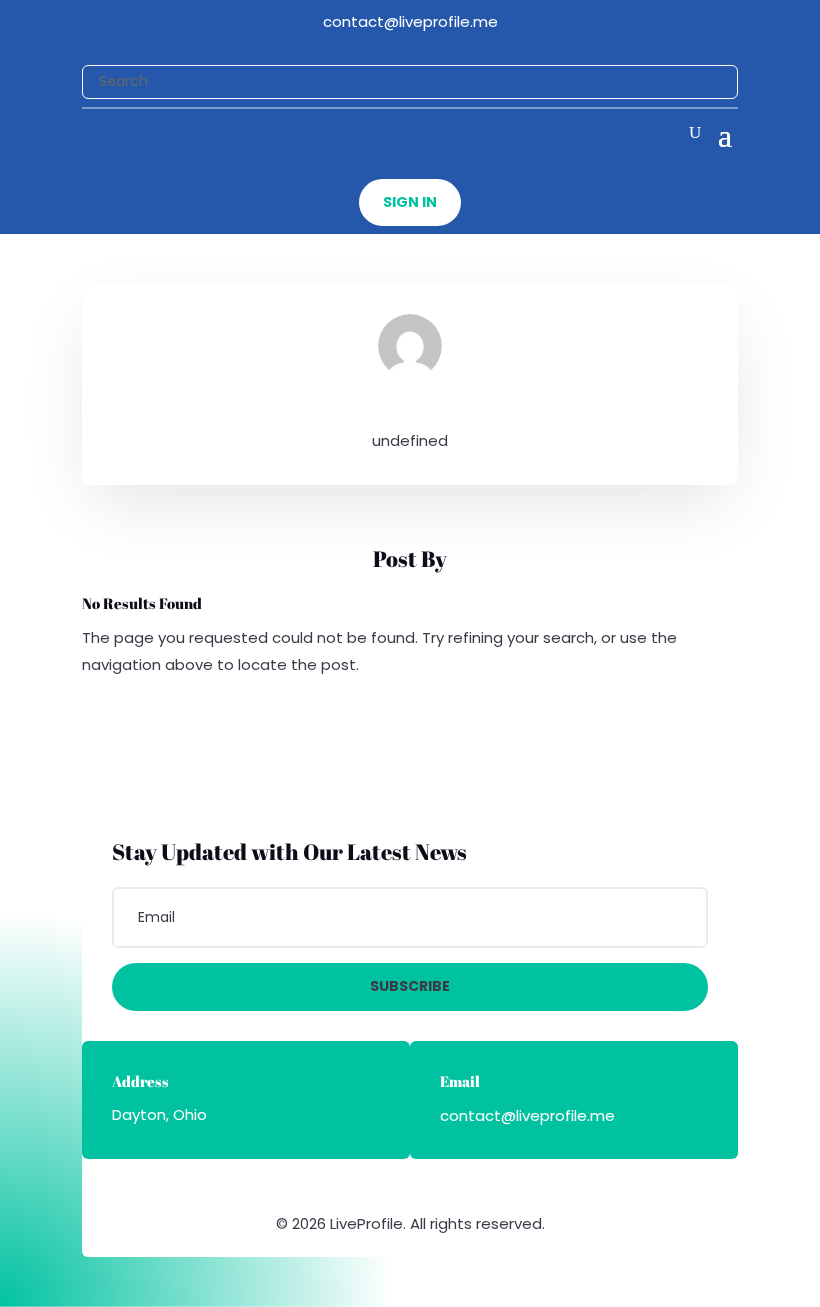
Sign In (410, 202)
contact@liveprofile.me (410, 21)
